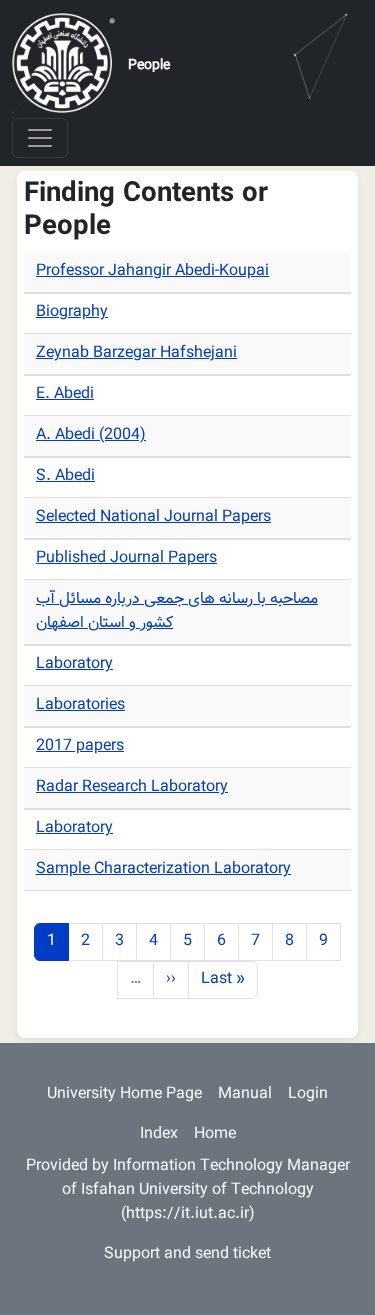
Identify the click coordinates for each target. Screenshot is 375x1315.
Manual (245, 1094)
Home (215, 1134)
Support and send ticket (187, 1254)
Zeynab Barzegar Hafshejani (136, 353)
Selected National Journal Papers (153, 517)
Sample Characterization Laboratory (163, 869)
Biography (72, 312)
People (149, 66)
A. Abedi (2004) (91, 435)
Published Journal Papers (126, 558)
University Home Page (124, 1094)
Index (159, 1134)
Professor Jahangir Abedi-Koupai (152, 271)
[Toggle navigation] (40, 138)
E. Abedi (65, 394)
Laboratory (74, 664)
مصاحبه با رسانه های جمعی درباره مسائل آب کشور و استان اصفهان (177, 611)
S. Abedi (65, 476)
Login (308, 1094)
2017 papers (80, 746)
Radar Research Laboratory (132, 787)
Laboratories (80, 705)
